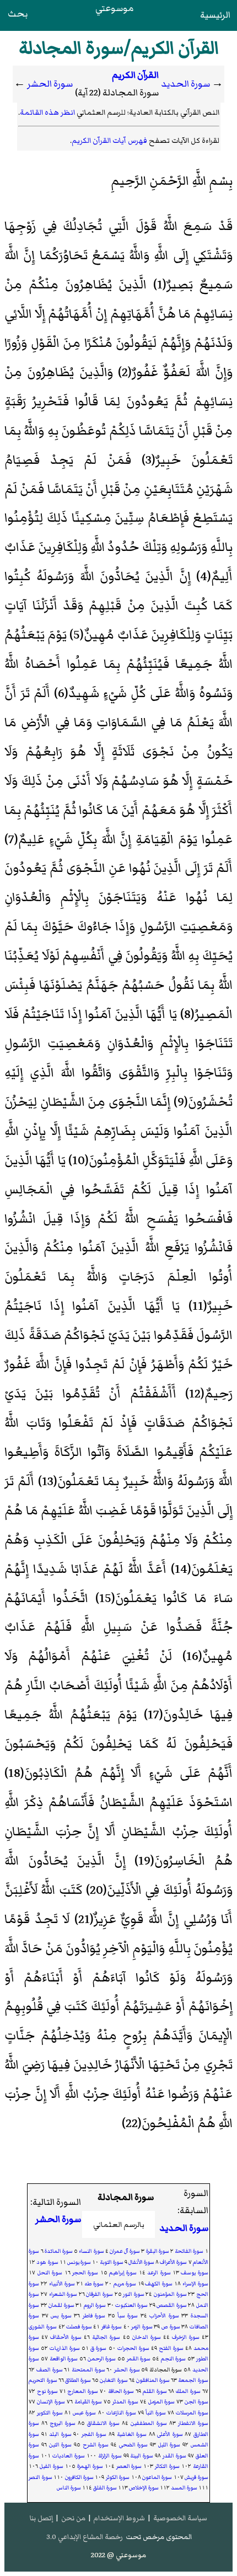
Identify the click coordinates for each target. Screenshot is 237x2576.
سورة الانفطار (193, 2423)
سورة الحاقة (121, 2391)
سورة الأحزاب (164, 2316)
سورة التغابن (114, 2380)
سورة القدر (174, 2456)
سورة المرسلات (192, 2413)
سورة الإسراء (195, 2284)
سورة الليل (169, 2445)
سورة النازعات (121, 2413)
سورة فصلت (79, 2327)
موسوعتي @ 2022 (118, 2555)
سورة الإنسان (51, 2402)
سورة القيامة (88, 2402)
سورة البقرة (158, 2251)
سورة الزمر (142, 2327)
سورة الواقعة (64, 2359)
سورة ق (98, 2348)
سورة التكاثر (167, 2466)
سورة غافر (112, 2327)
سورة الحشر (50, 84)
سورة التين (61, 2445)
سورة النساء (91, 2251)
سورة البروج (63, 2423)
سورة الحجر (85, 2273)
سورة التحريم (43, 2380)
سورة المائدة (59, 2251)
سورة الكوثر (118, 2477)
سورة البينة (142, 2456)
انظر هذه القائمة (47, 112)
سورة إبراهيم (123, 2273)
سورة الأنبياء (62, 2284)
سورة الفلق (105, 2488)
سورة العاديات (69, 2456)
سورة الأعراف (173, 2262)
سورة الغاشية (132, 2434)
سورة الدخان (147, 2337)
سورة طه (94, 2284)
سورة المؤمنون (170, 2294)
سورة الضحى (134, 2445)
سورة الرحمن (102, 2359)
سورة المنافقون (153, 2380)
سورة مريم (125, 2284)
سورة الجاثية (106, 2337)
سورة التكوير (50, 2413)
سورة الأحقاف (66, 2337)
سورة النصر (40, 2477)
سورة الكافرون (79, 2477)
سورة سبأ (128, 2316)
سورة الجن (196, 2402)
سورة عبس (84, 2413)
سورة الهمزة (90, 2466)
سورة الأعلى (170, 2434)
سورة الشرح (96, 2445)
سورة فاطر (94, 2316)
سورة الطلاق (78, 2380)
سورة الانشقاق (103, 2423)
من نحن (73, 2518)
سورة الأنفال (141, 2262)
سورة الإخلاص (144, 2488)
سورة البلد (60, 2434)
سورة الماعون (157, 2477)
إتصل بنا (41, 2518)
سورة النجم (174, 2359)
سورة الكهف (159, 2284)
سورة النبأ (156, 2413)
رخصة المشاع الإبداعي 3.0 (85, 2537)
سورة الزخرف (186, 2337)
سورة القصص (171, 2305)
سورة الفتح (171, 2348)
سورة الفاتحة (189, 2251)
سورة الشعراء (63, 2294)
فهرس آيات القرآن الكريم (109, 140)
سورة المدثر (125, 2402)
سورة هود (47, 2262)
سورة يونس (79, 2262)
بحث (18, 14)
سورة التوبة (112, 2262)
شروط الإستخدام (119, 2518)
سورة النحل (50, 2273)
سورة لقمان (61, 2305)
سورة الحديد (185, 84)
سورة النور (134, 2294)
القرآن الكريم (135, 75)
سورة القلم (155, 2391)
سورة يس (61, 2316)
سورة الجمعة (193, 2380)
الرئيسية (215, 15)
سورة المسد (184, 2488)
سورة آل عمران (125, 2251)
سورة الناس (69, 2488)
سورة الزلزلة (110, 2456)
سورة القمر (139, 2359)
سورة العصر (129, 2466)
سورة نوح (47, 2391)
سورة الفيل (52, 2466)
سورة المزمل (162, 2402)
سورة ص (171, 2327)
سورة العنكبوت (131, 2305)
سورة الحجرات (133, 2348)
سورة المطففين (149, 2423)
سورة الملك (188, 2391)
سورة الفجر (94, 2434)
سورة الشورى (43, 2327)
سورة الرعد (159, 2273)
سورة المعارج (83, 2391)
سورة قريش (196, 2477)
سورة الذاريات (65, 2348)
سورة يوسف (194, 2273)
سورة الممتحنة (88, 2370)
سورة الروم (95, 2305)
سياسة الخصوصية (180, 2518)
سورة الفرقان (99, 2294)
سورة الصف (50, 2370)
